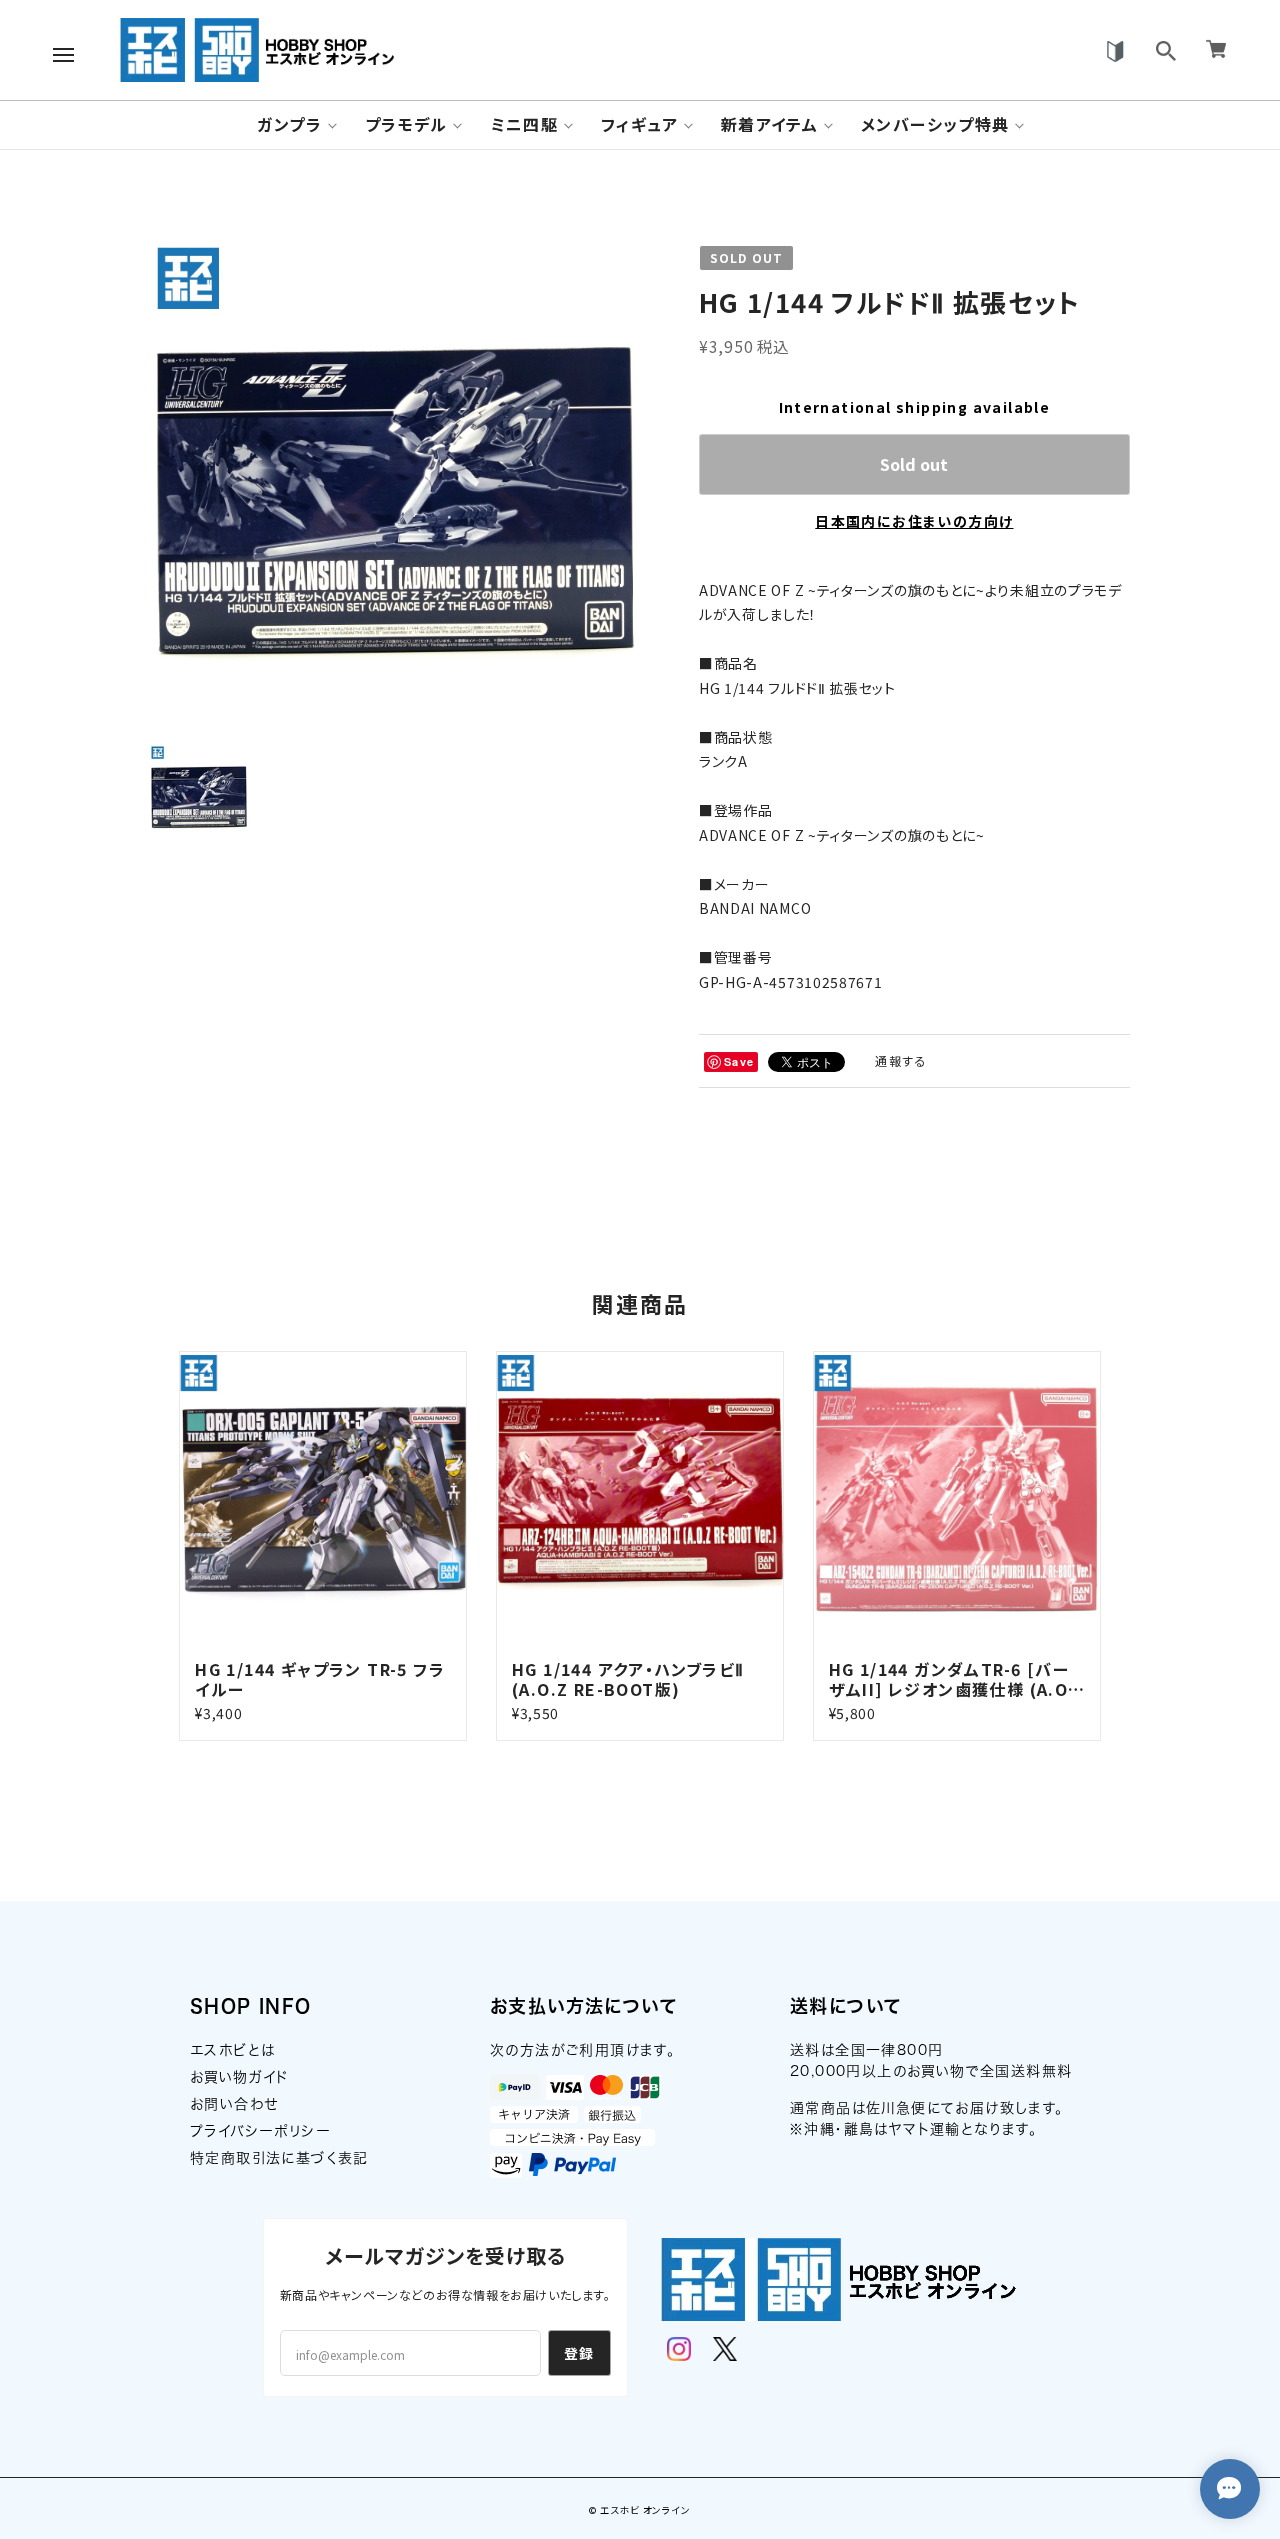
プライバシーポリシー (260, 2131)
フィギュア (639, 124)
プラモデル (406, 124)
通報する (901, 1060)
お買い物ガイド (240, 2077)
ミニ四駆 (525, 124)
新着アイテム (769, 124)
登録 (579, 2353)
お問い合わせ (234, 2104)
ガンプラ (289, 124)
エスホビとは (232, 2050)
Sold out (914, 464)
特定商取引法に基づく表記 (279, 2158)
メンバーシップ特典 (935, 124)
